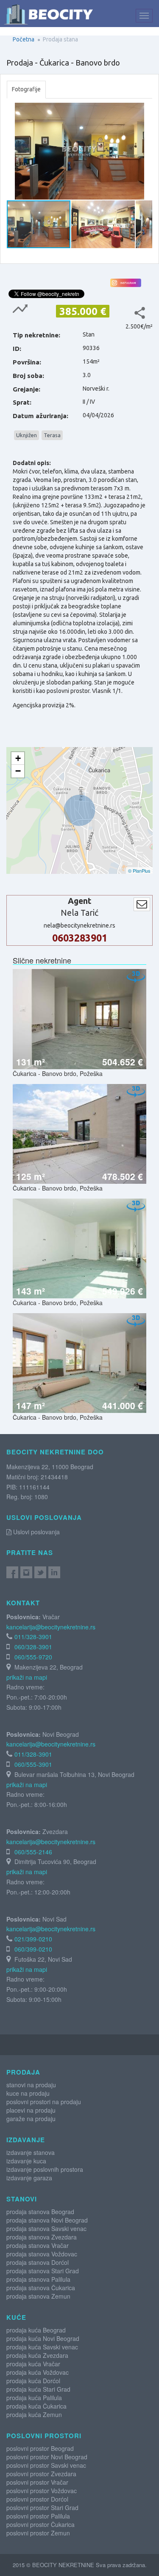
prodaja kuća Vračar (33, 2364)
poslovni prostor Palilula (38, 2516)
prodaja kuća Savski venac (42, 2347)
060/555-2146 (33, 1852)
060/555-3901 (33, 1764)
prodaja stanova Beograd (40, 2212)
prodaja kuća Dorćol (33, 2381)
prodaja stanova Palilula (38, 2279)
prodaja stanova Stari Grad (43, 2271)
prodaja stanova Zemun (38, 2296)
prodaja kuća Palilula (34, 2398)
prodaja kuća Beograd (36, 2330)
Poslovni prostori (44, 2436)
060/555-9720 (33, 1657)
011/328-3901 (33, 1637)
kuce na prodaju (28, 2093)
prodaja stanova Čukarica (41, 2288)
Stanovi (22, 2199)
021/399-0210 (33, 1939)
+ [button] (18, 758)
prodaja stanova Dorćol (38, 2262)
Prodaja (23, 2072)
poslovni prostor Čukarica (40, 2524)
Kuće (16, 2317)
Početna (24, 39)
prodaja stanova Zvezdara (42, 2237)
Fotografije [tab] (26, 89)
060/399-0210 (33, 1949)
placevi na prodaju (31, 2110)
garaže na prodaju (31, 2119)
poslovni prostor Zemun (38, 2533)
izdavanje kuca (26, 2161)
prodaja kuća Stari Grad (38, 2389)
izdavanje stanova (31, 2152)
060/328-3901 (33, 1647)
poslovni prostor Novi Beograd (47, 2457)
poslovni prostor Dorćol (37, 2499)
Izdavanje (26, 2140)
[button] (145, 110)
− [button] (18, 771)
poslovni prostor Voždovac (42, 2491)
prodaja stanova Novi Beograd (47, 2220)
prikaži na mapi (27, 1677)
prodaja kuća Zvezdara (37, 2355)
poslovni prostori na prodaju (44, 2102)
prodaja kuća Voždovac (38, 2372)
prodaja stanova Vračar (38, 2245)
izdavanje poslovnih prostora (45, 2169)
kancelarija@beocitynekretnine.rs (51, 1627)
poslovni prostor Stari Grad (42, 2508)
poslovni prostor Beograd (40, 2448)
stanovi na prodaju (31, 2085)
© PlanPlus (139, 871)
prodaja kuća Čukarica (36, 2406)
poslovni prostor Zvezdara (41, 2474)
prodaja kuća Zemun (34, 2414)
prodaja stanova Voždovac (42, 2254)
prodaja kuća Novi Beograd (43, 2338)
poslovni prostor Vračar (37, 2482)
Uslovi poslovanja (36, 1532)
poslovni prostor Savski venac (46, 2465)
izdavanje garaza (29, 2178)
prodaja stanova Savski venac (46, 2228)
